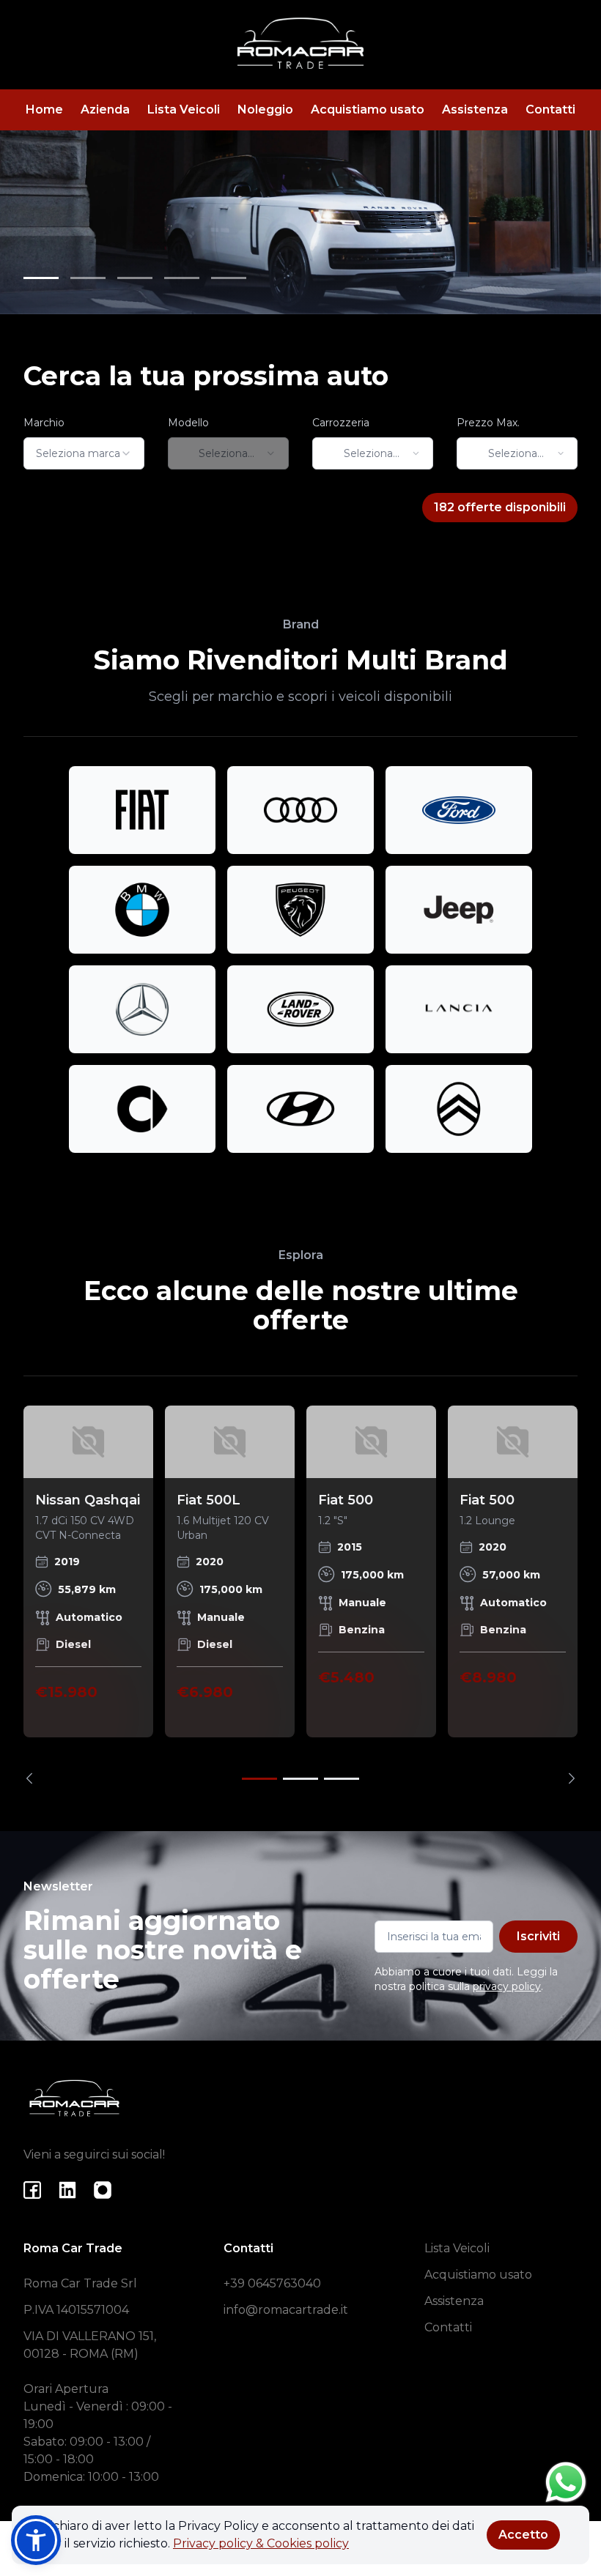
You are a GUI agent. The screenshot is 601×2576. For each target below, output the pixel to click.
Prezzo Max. (488, 423)
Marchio (44, 423)
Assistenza (475, 110)
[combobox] (84, 453)
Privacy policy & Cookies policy (261, 2543)
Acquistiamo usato (368, 110)
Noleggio (265, 110)
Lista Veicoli (184, 110)
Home (44, 110)
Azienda (105, 110)
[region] (300, 1595)
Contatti (550, 110)
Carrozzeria (341, 423)
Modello (188, 423)
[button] (36, 2540)
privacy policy (507, 1986)
